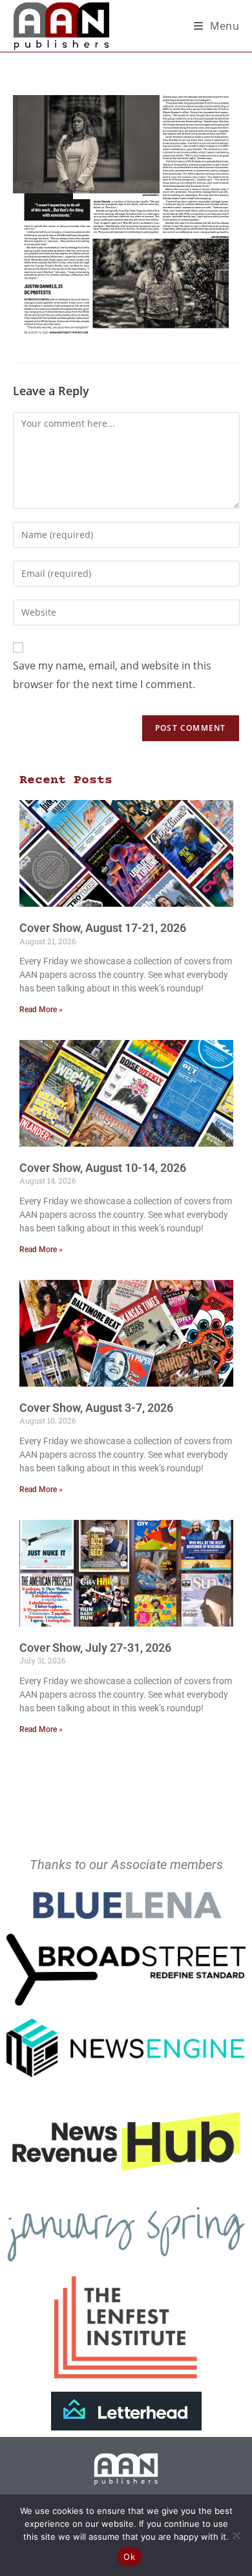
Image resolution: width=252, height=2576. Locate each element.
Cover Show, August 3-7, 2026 (96, 1408)
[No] (236, 2535)
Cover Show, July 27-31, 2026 (95, 1648)
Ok (129, 2557)
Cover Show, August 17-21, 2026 (103, 928)
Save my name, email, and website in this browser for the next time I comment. (112, 675)
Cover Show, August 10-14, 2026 (103, 1168)
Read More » (41, 1010)
